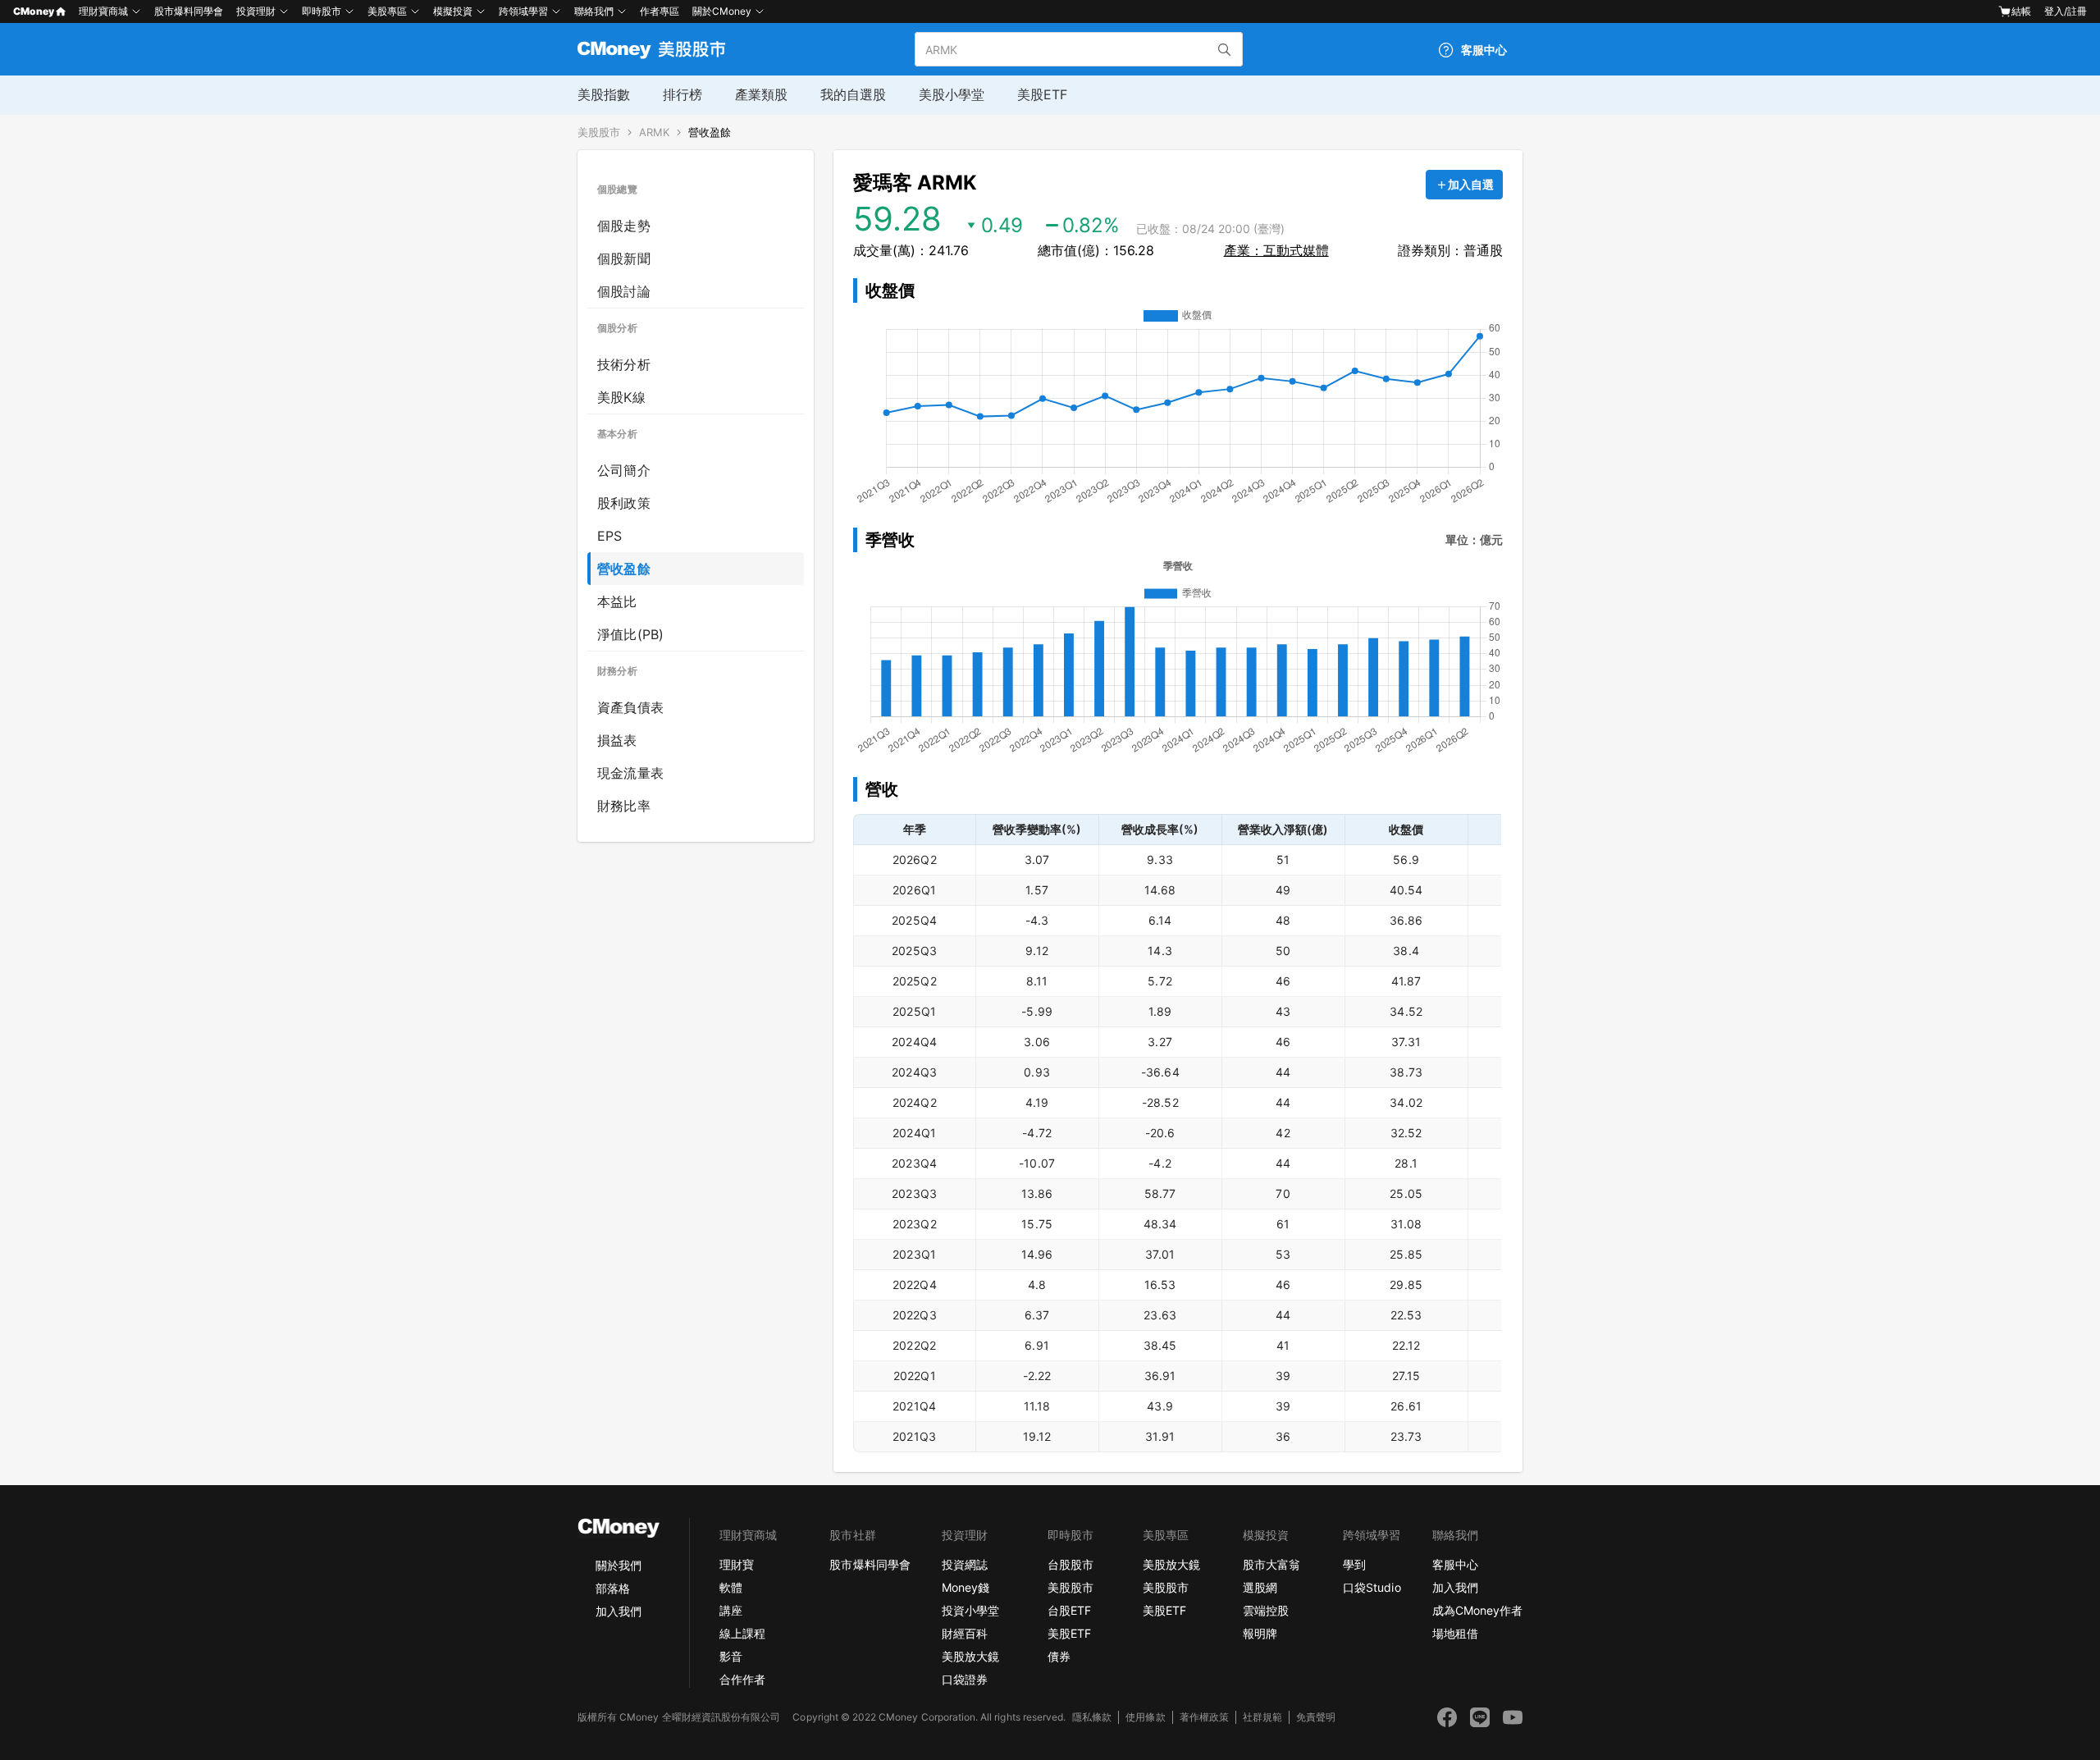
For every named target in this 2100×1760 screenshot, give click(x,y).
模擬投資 (453, 11)
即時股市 (322, 11)
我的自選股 (853, 94)
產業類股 (761, 94)
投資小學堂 (970, 1610)
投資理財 (256, 11)
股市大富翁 (1271, 1564)
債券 (1059, 1656)
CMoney (34, 11)
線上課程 (742, 1633)
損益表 (617, 740)
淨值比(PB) (630, 634)
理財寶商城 (103, 11)
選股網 (1260, 1587)
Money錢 (966, 1587)
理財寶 (737, 1564)
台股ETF (1069, 1610)
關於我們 (619, 1565)
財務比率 (624, 806)
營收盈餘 (710, 133)
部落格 (613, 1588)
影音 (731, 1656)
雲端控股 (1266, 1610)
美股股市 (599, 133)
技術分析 (624, 364)
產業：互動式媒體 (1276, 250)
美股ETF (1042, 94)
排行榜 (682, 94)
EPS (610, 536)
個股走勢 (624, 226)
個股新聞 (624, 258)
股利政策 (624, 503)
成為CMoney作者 (1477, 1610)
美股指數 (604, 94)
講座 (731, 1610)
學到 (1354, 1564)
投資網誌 (965, 1564)
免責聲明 (1316, 1717)
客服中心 (1455, 1564)
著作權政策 (1204, 1717)
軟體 (731, 1587)
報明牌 (1260, 1633)
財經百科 (965, 1633)
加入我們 (619, 1611)
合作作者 (742, 1679)
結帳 (2021, 11)
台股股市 (1071, 1564)
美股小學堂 (952, 94)
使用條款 (1145, 1717)
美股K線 (621, 397)
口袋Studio (1372, 1587)
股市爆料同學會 (189, 11)
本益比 (617, 601)
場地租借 (1455, 1633)
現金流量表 (630, 773)
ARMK (654, 133)
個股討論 (624, 291)
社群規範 (1262, 1717)
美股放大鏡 (970, 1656)
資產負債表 (630, 707)
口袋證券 (965, 1679)
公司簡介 (624, 470)
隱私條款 (1092, 1717)
